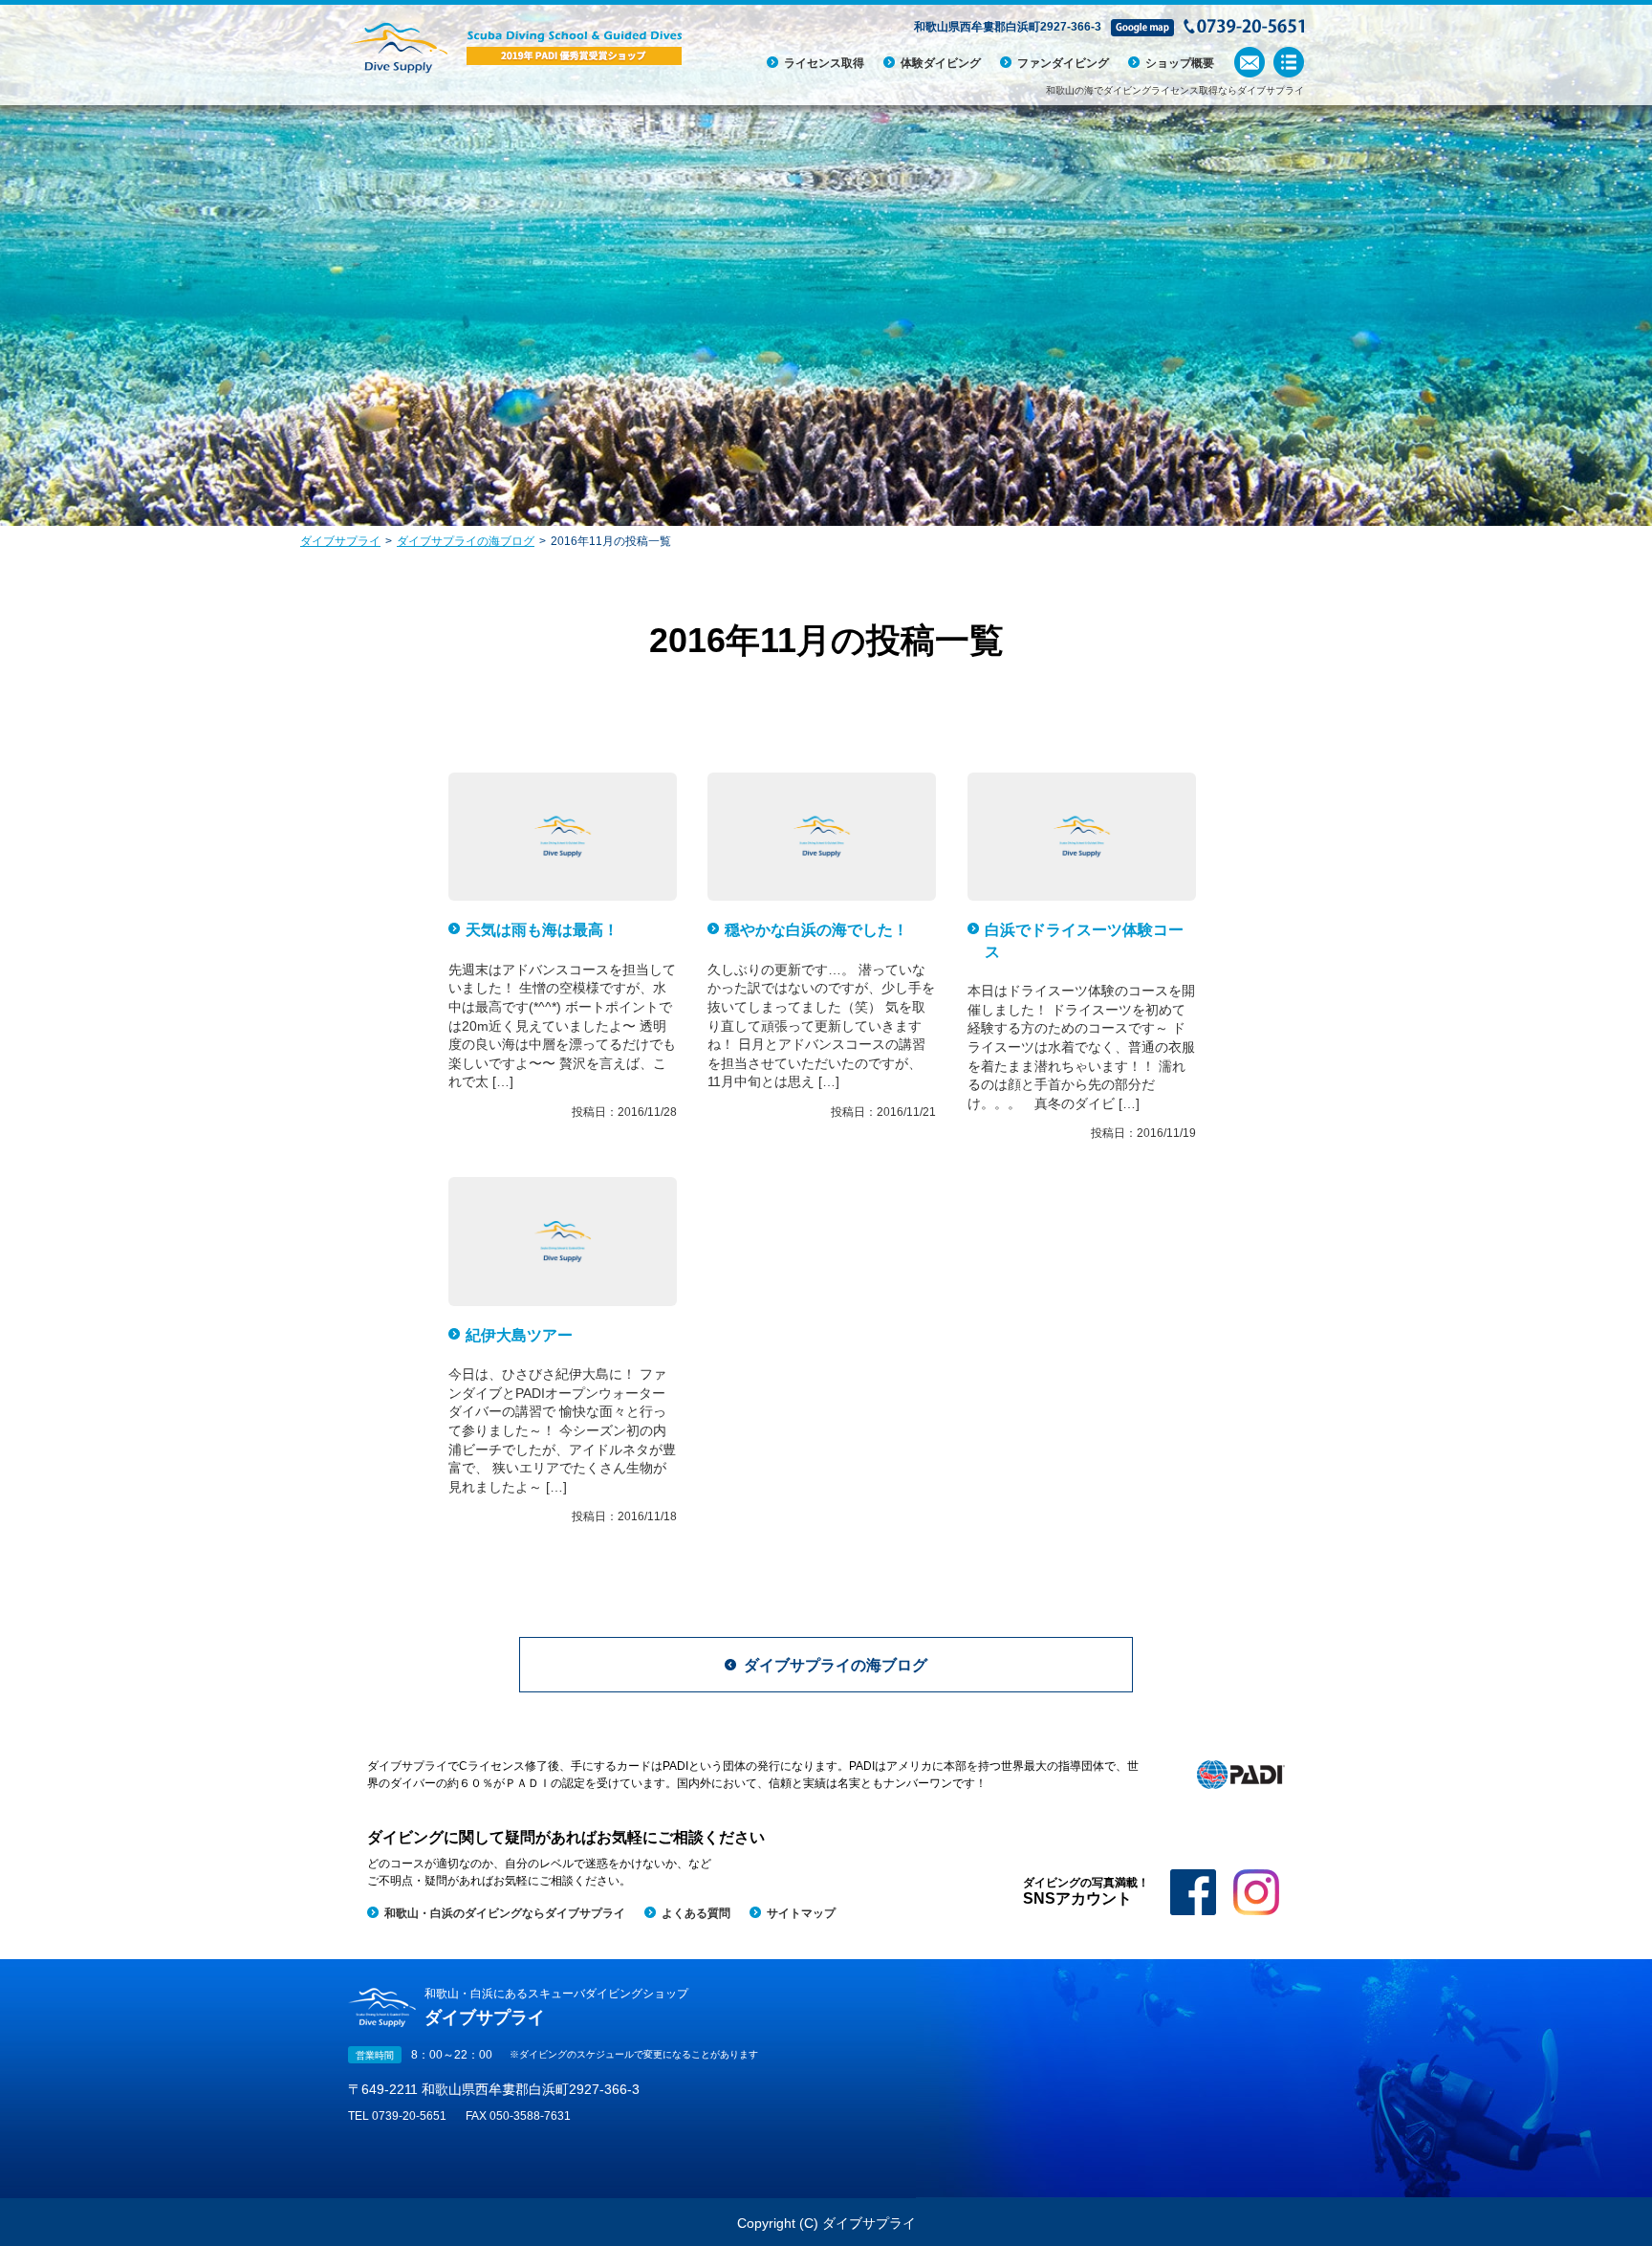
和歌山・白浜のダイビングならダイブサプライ (505, 1913)
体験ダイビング (941, 63)
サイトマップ (801, 1913)
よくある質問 (696, 1913)
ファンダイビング (1063, 63)
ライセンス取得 (824, 63)
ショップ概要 (1180, 63)
